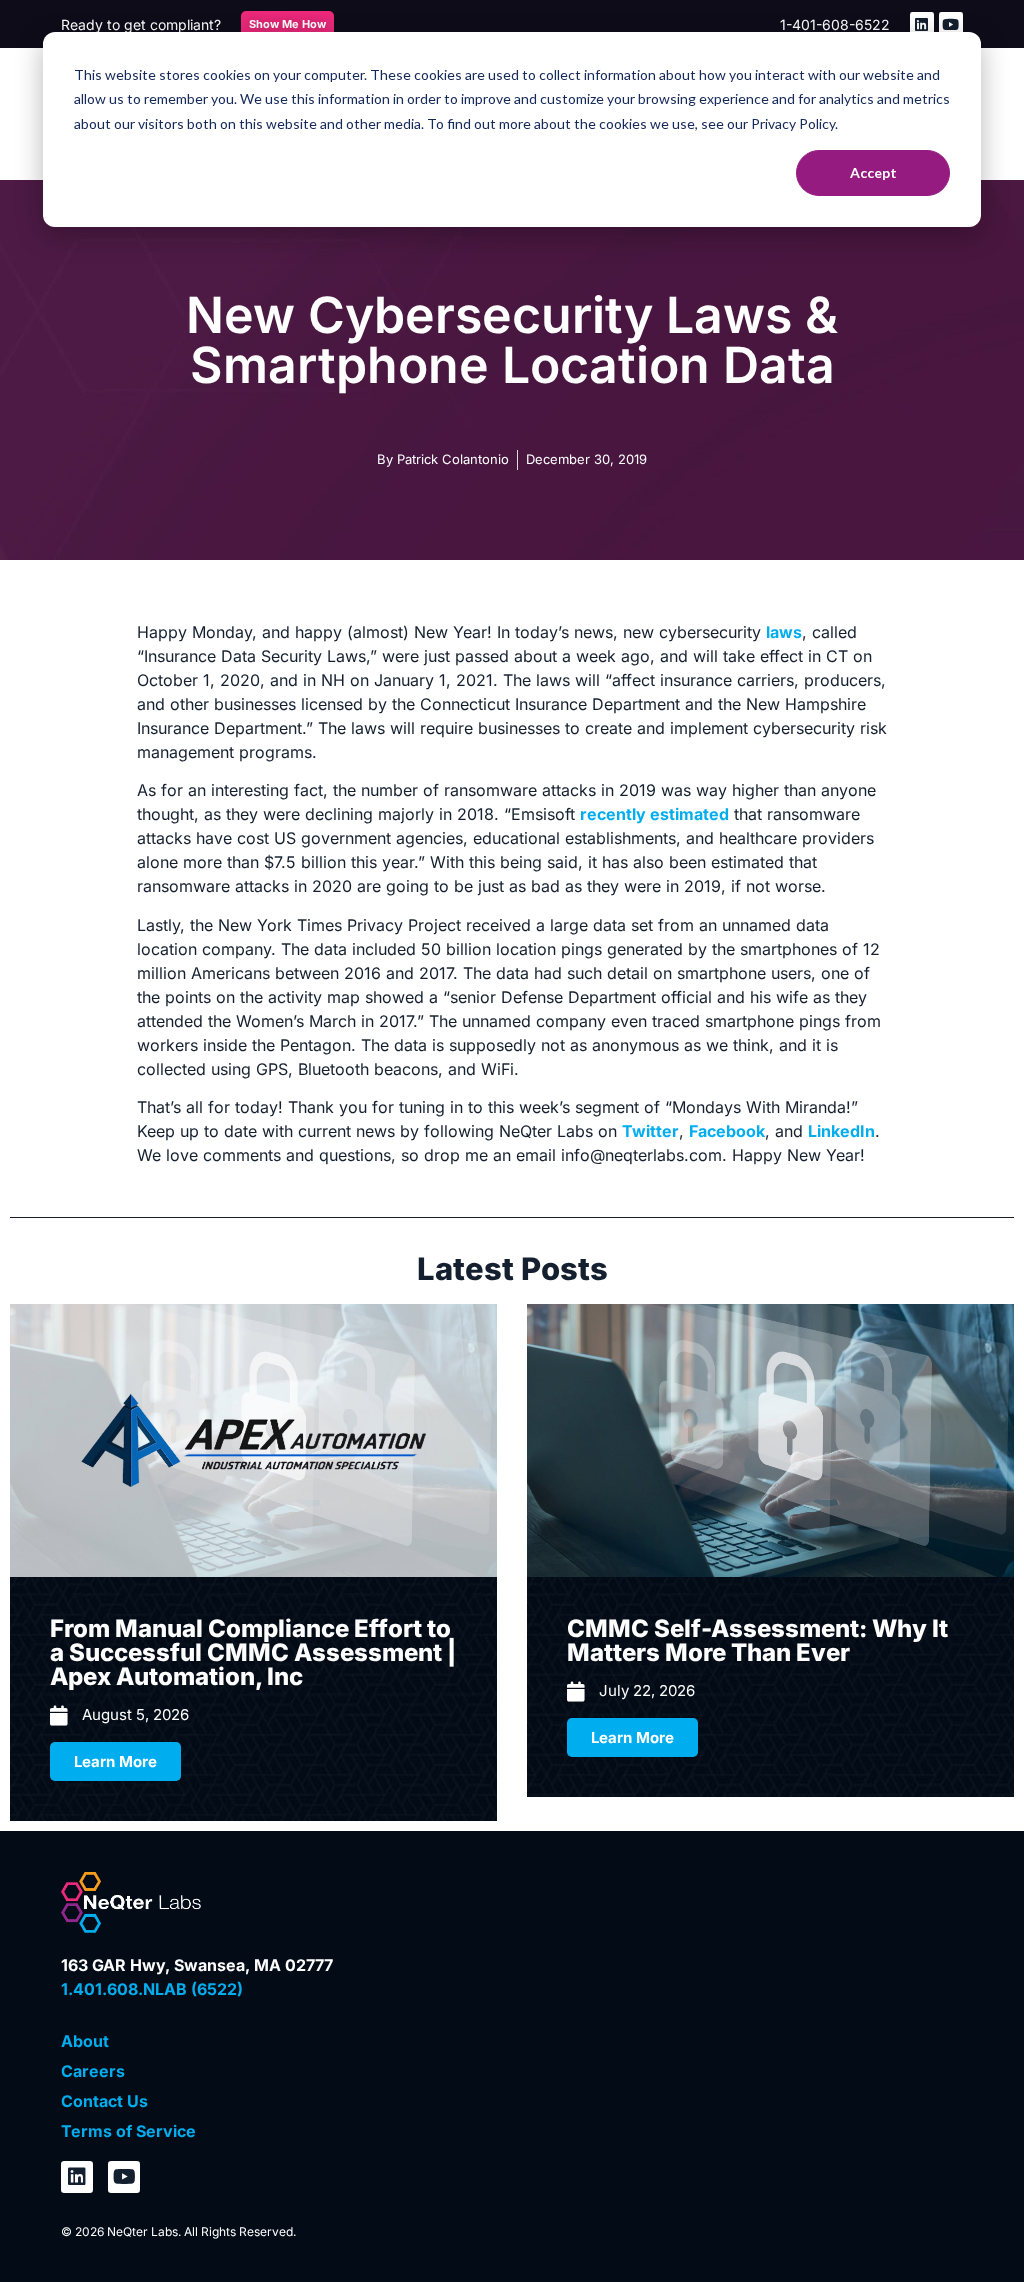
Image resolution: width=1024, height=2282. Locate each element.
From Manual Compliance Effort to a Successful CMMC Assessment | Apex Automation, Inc (253, 1652)
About (85, 2041)
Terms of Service (128, 2131)
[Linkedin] (922, 24)
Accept (873, 172)
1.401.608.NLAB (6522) (152, 1989)
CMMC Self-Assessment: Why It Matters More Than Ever (757, 1640)
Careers (93, 2071)
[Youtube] (951, 24)
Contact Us (104, 2101)
